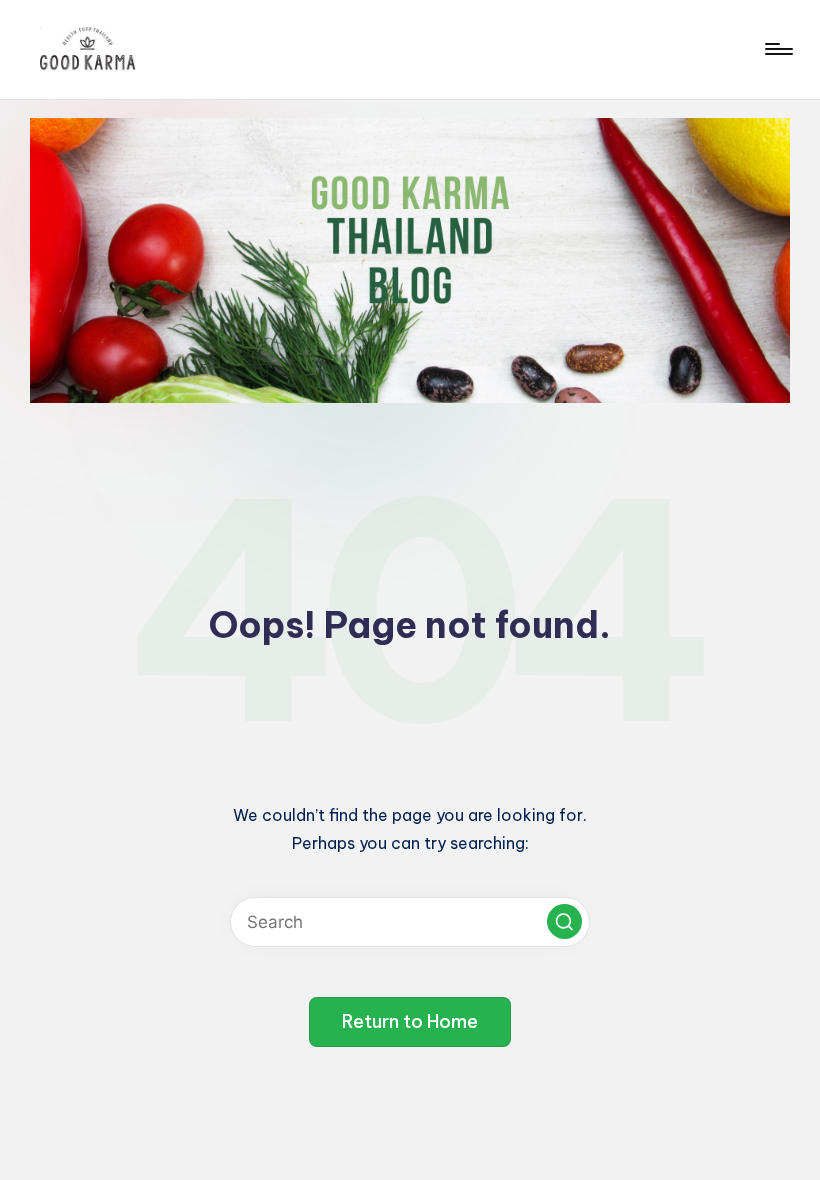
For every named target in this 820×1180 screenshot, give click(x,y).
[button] (564, 921)
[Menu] (777, 49)
